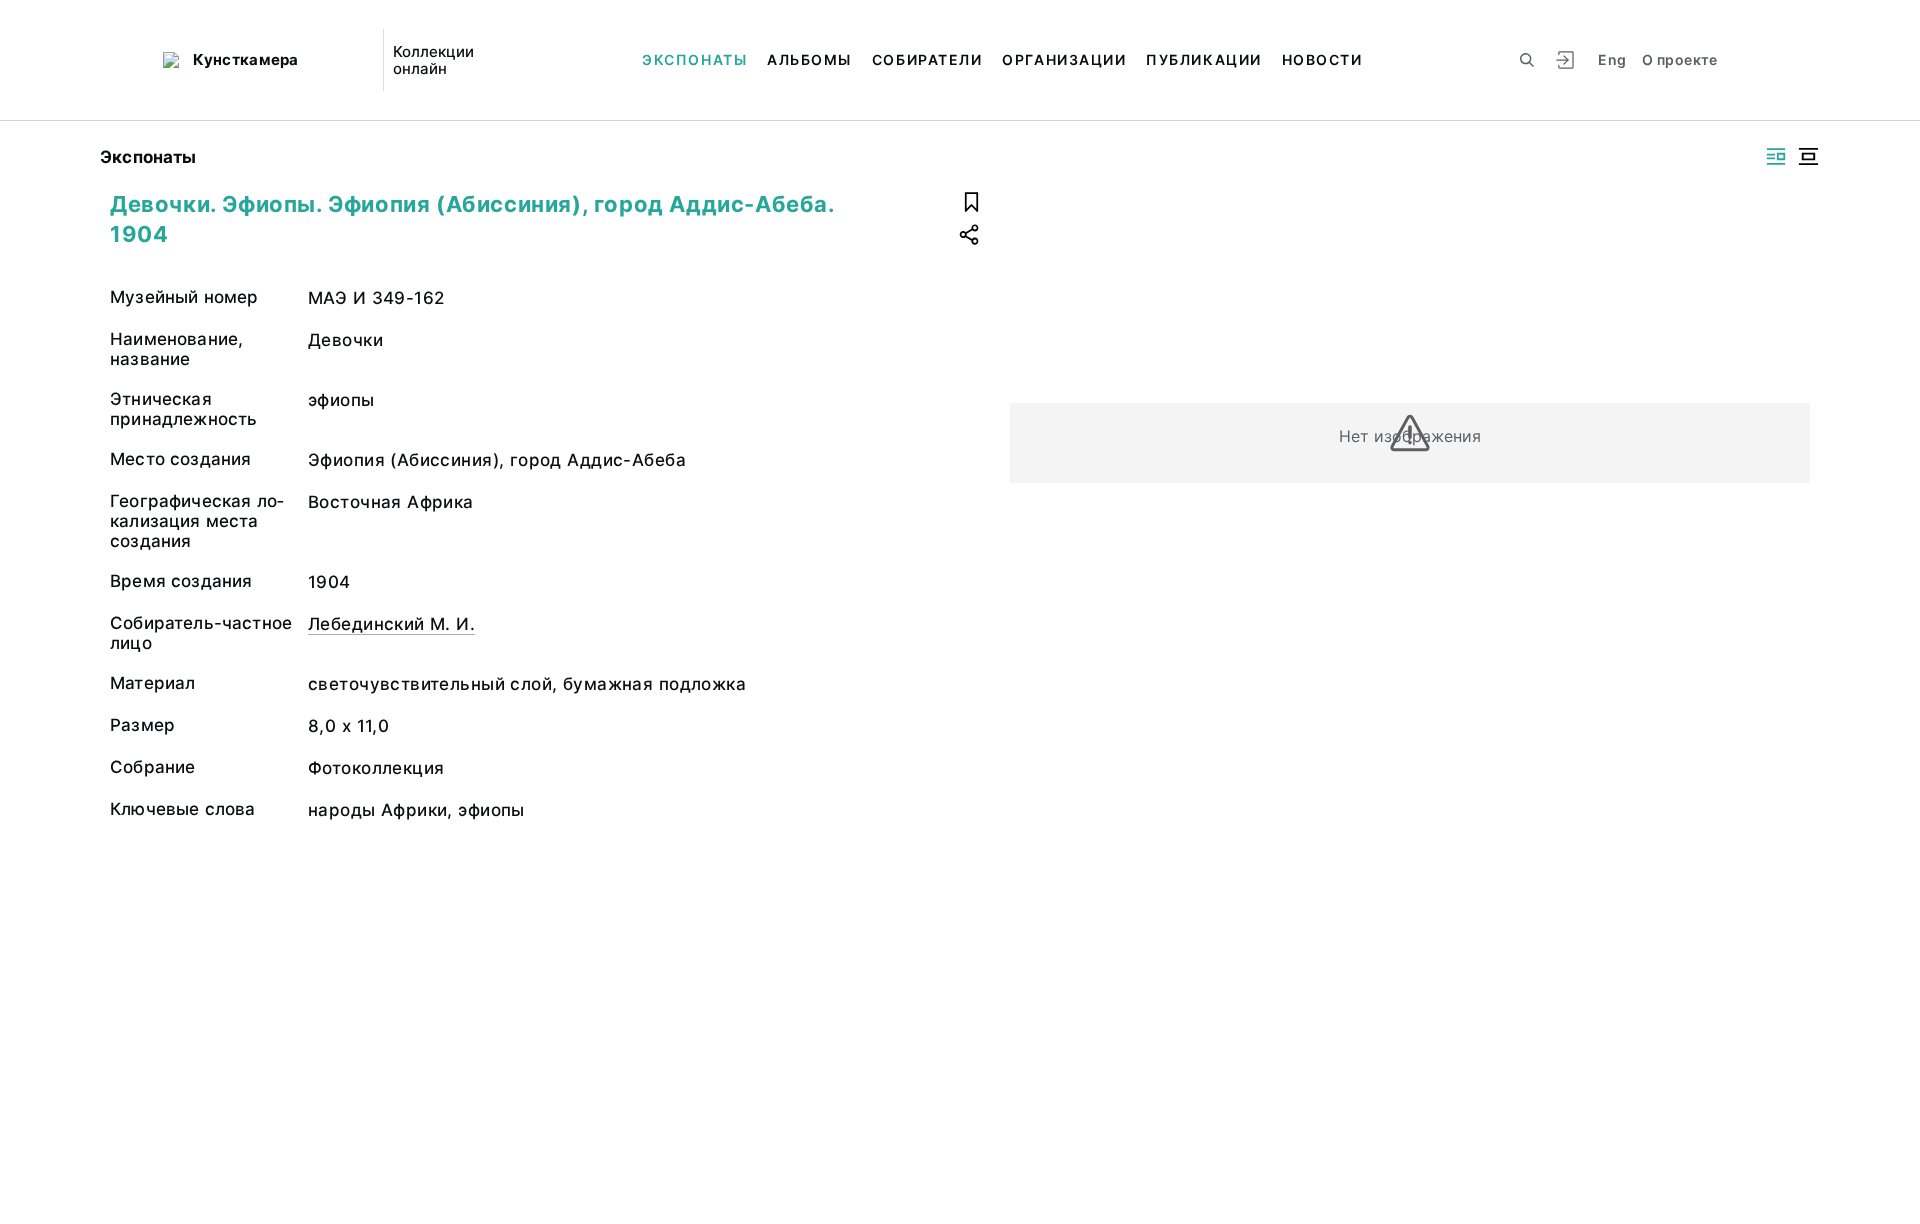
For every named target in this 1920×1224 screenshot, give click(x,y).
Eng (1612, 59)
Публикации (1203, 59)
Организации (1064, 59)
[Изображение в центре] (1808, 156)
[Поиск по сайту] (1527, 60)
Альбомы (809, 59)
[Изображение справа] (1776, 156)
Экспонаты (694, 59)
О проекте (1679, 59)
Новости (1322, 59)
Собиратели (927, 59)
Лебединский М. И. (391, 624)
